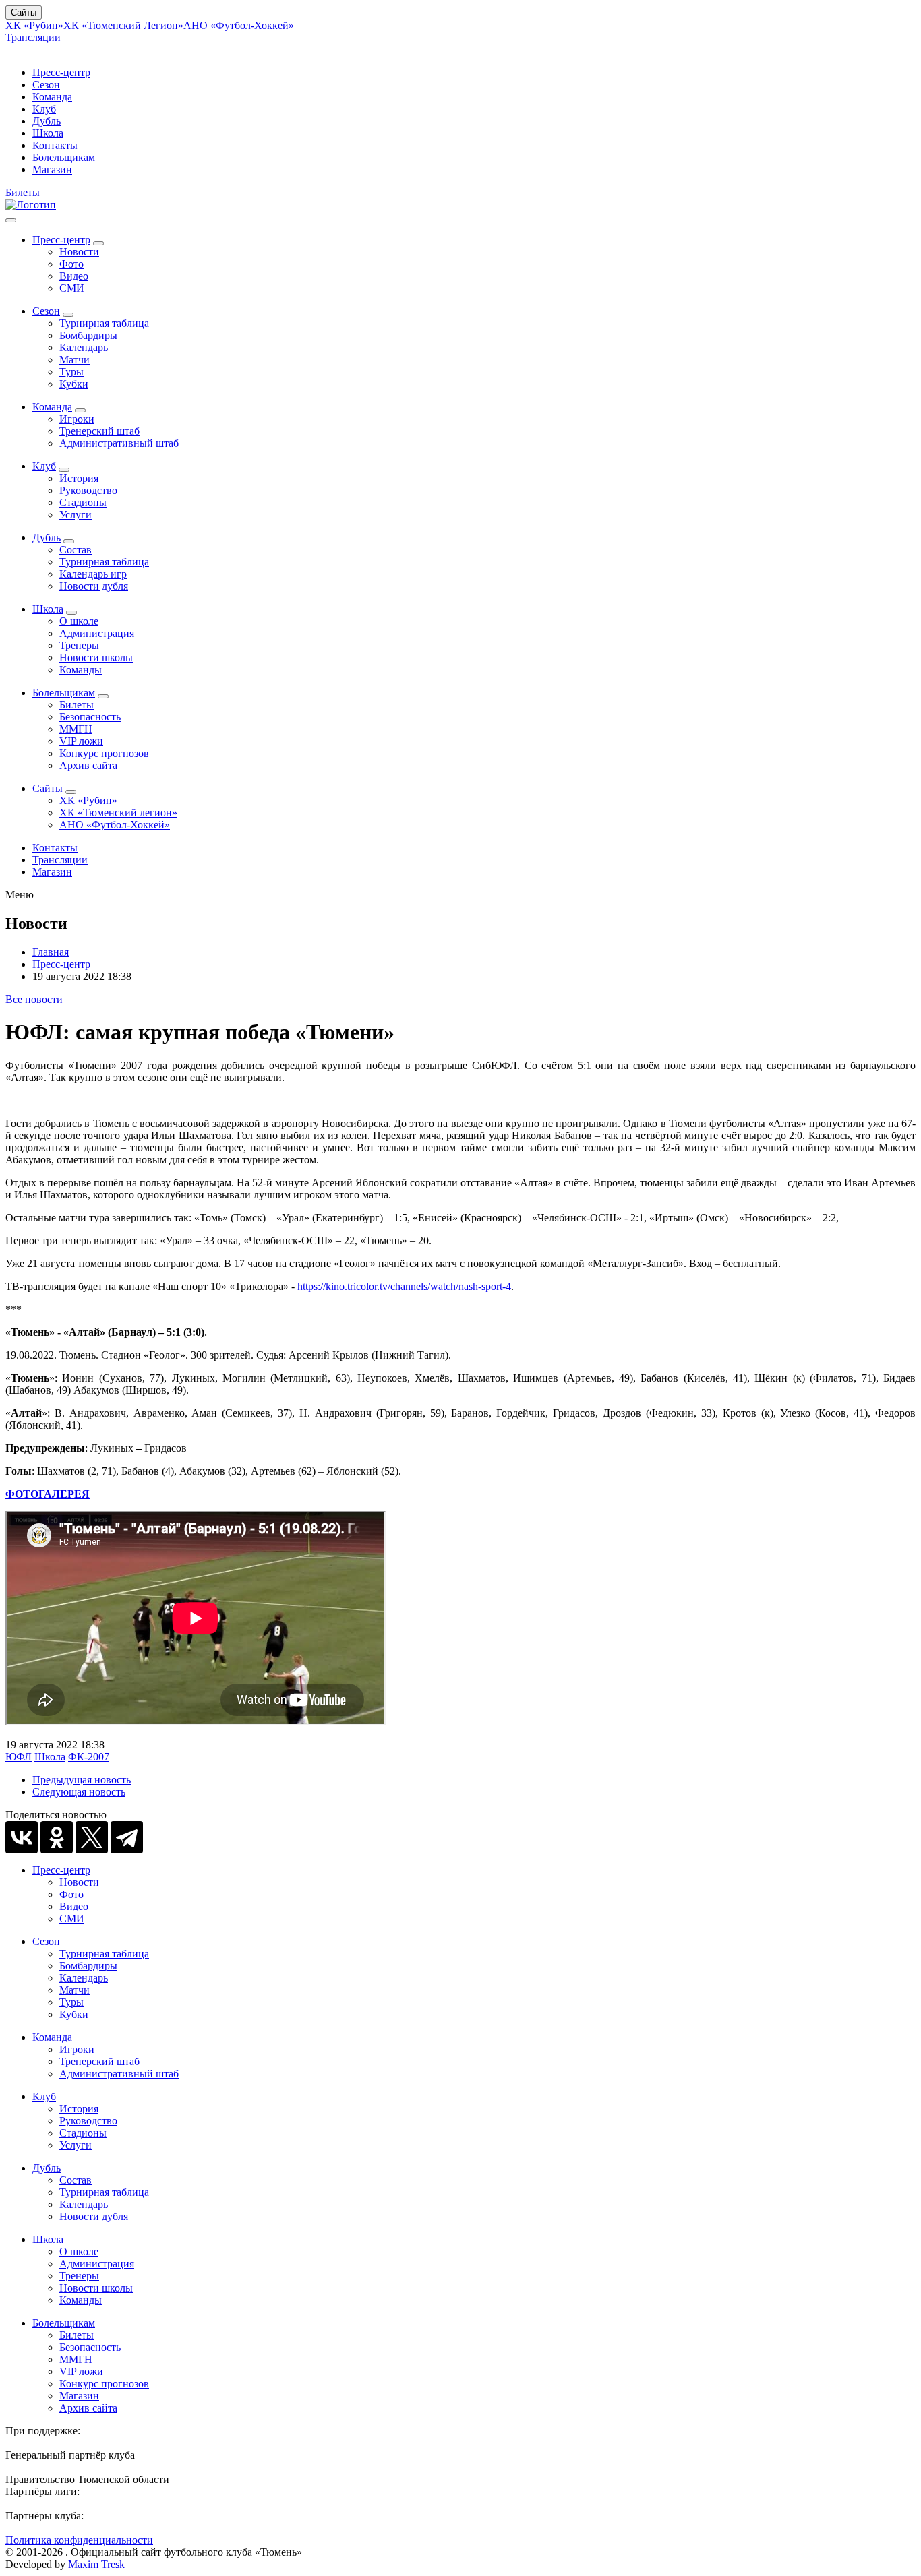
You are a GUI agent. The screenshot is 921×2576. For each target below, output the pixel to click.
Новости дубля (94, 586)
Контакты (55, 145)
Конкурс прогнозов (104, 753)
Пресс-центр (61, 72)
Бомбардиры (88, 335)
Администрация (97, 633)
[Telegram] (127, 1837)
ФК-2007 (89, 1757)
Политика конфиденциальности (79, 2540)
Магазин (52, 170)
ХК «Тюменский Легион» (123, 25)
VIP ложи (81, 741)
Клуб (44, 109)
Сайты (24, 12)
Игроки (77, 419)
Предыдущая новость (82, 1780)
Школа (48, 133)
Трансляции (33, 37)
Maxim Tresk (96, 2564)
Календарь (84, 347)
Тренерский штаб (99, 431)
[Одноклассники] (57, 1837)
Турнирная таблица (104, 323)
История (79, 478)
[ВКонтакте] (22, 1837)
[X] (92, 1837)
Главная (51, 952)
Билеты (23, 192)
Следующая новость (79, 1792)
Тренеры (79, 645)
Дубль (47, 121)
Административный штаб (119, 443)
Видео (74, 276)
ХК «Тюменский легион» (118, 812)
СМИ (72, 288)
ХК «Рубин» (34, 25)
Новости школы (96, 657)
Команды (81, 670)
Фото (71, 264)
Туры (71, 372)
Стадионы (83, 502)
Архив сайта (88, 765)
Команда (52, 97)
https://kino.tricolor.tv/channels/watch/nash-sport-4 (404, 1286)
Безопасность (90, 717)
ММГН (76, 729)
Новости (79, 252)
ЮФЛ (19, 1757)
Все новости (34, 999)
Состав (76, 550)
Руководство (88, 490)
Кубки (74, 384)
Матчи (75, 360)
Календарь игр (93, 574)
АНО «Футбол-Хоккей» (239, 25)
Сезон (46, 85)
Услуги (76, 515)
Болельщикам (64, 157)
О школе (79, 621)
